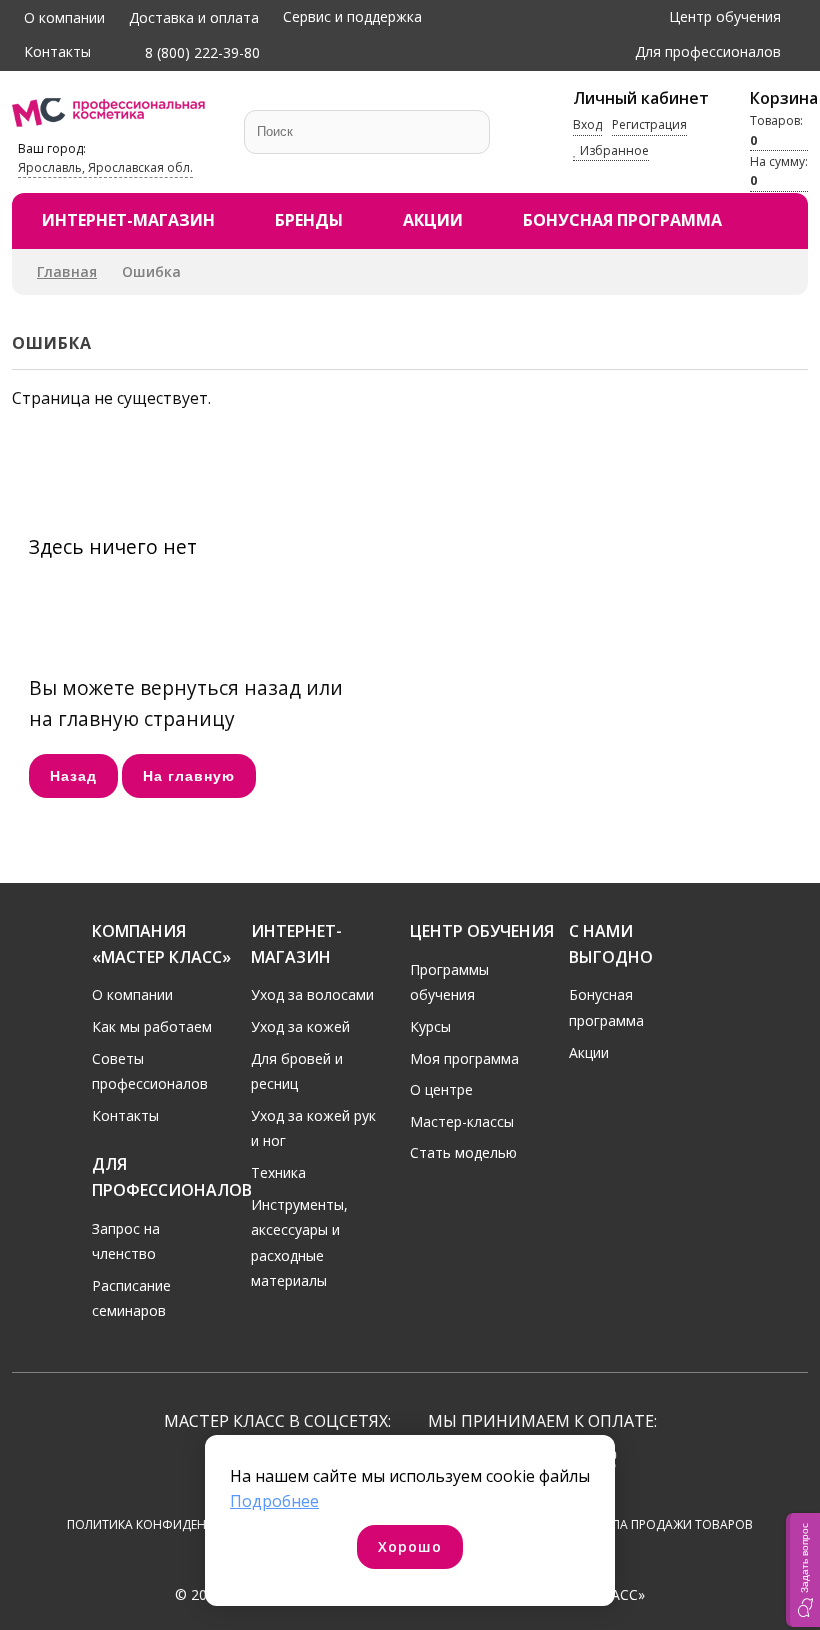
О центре (441, 1089)
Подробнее (274, 1501)
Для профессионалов (708, 51)
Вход (587, 124)
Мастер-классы (462, 1121)
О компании (64, 17)
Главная (67, 271)
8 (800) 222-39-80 (200, 52)
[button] (803, 1570)
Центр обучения (725, 16)
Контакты (57, 51)
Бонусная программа (622, 220)
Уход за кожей (300, 1026)
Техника (278, 1172)
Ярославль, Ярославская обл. (105, 167)
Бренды (309, 220)
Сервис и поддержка (352, 16)
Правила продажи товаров (662, 1524)
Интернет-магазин (128, 220)
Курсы (430, 1026)
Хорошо (410, 1546)
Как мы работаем (152, 1026)
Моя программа (464, 1058)
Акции (433, 220)
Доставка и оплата (194, 17)
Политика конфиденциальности (178, 1524)
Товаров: (776, 130)
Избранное (613, 150)
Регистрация (649, 124)
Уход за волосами (312, 994)
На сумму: (779, 171)
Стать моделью (463, 1152)
